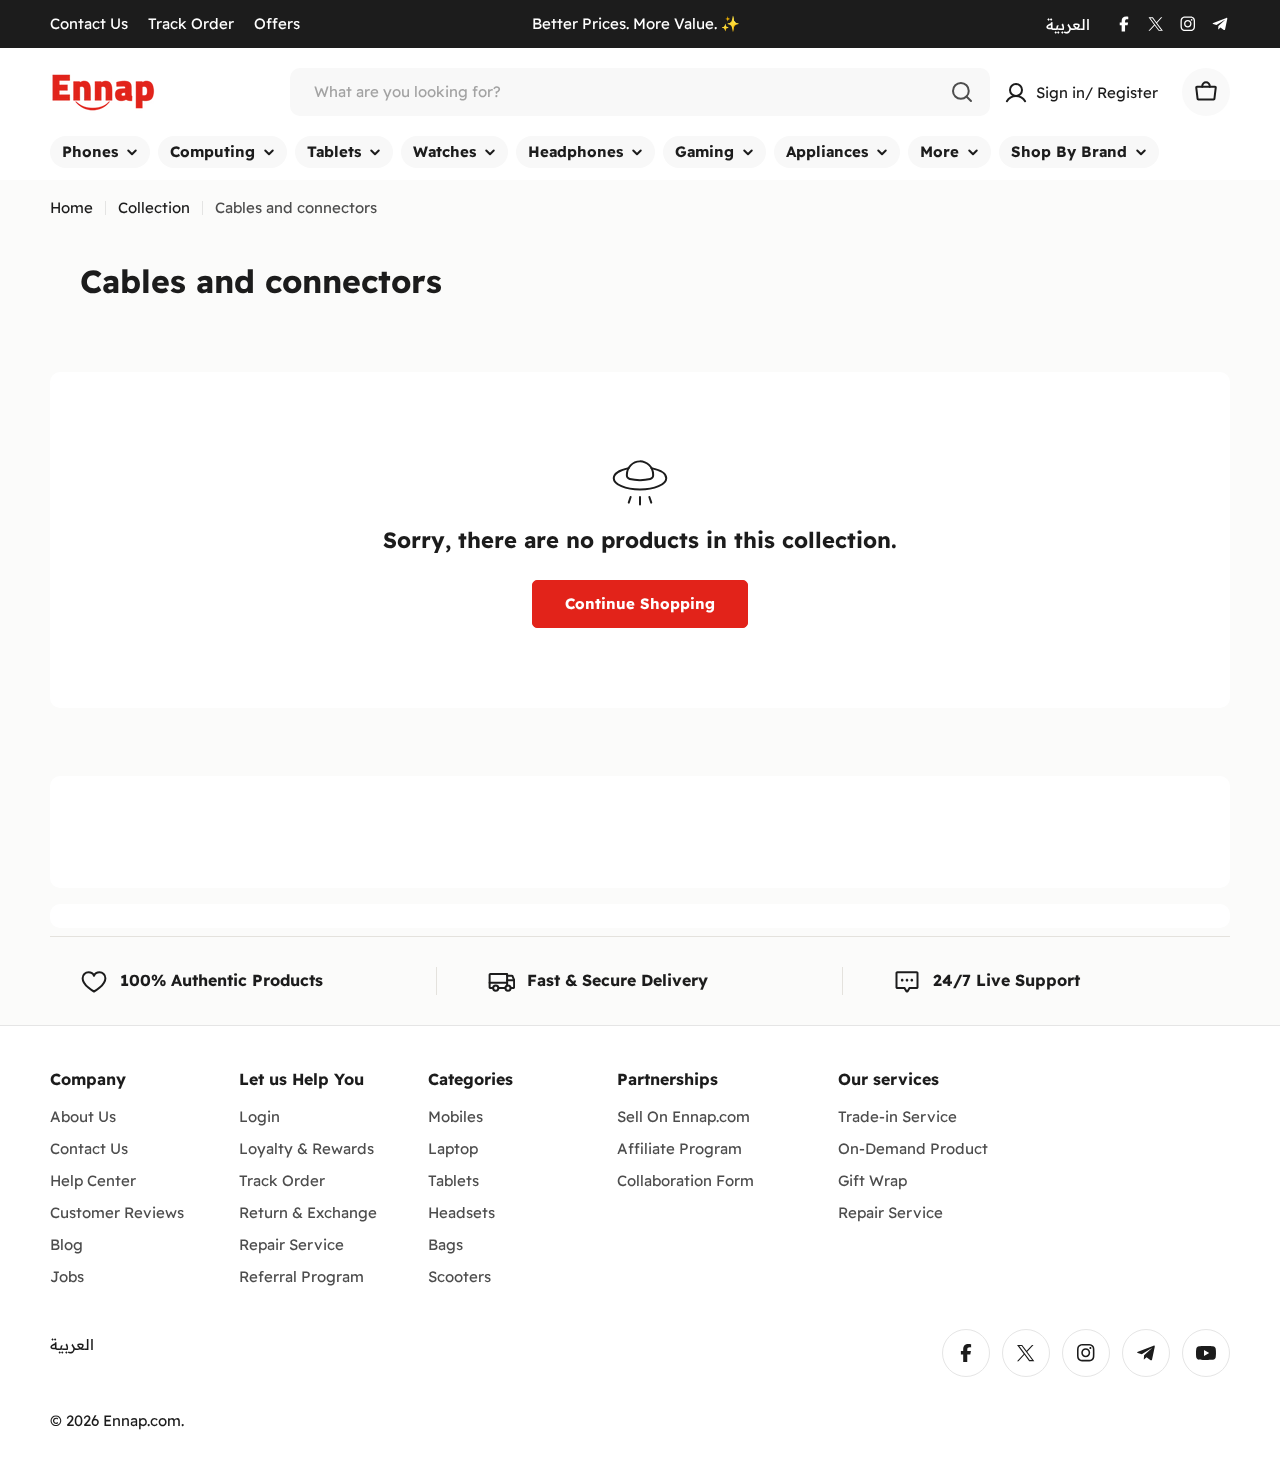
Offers (277, 23)
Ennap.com (142, 1420)
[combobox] (640, 92)
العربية (1068, 24)
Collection (154, 207)
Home (71, 207)
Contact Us (89, 23)
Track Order (191, 23)
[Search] (962, 92)
